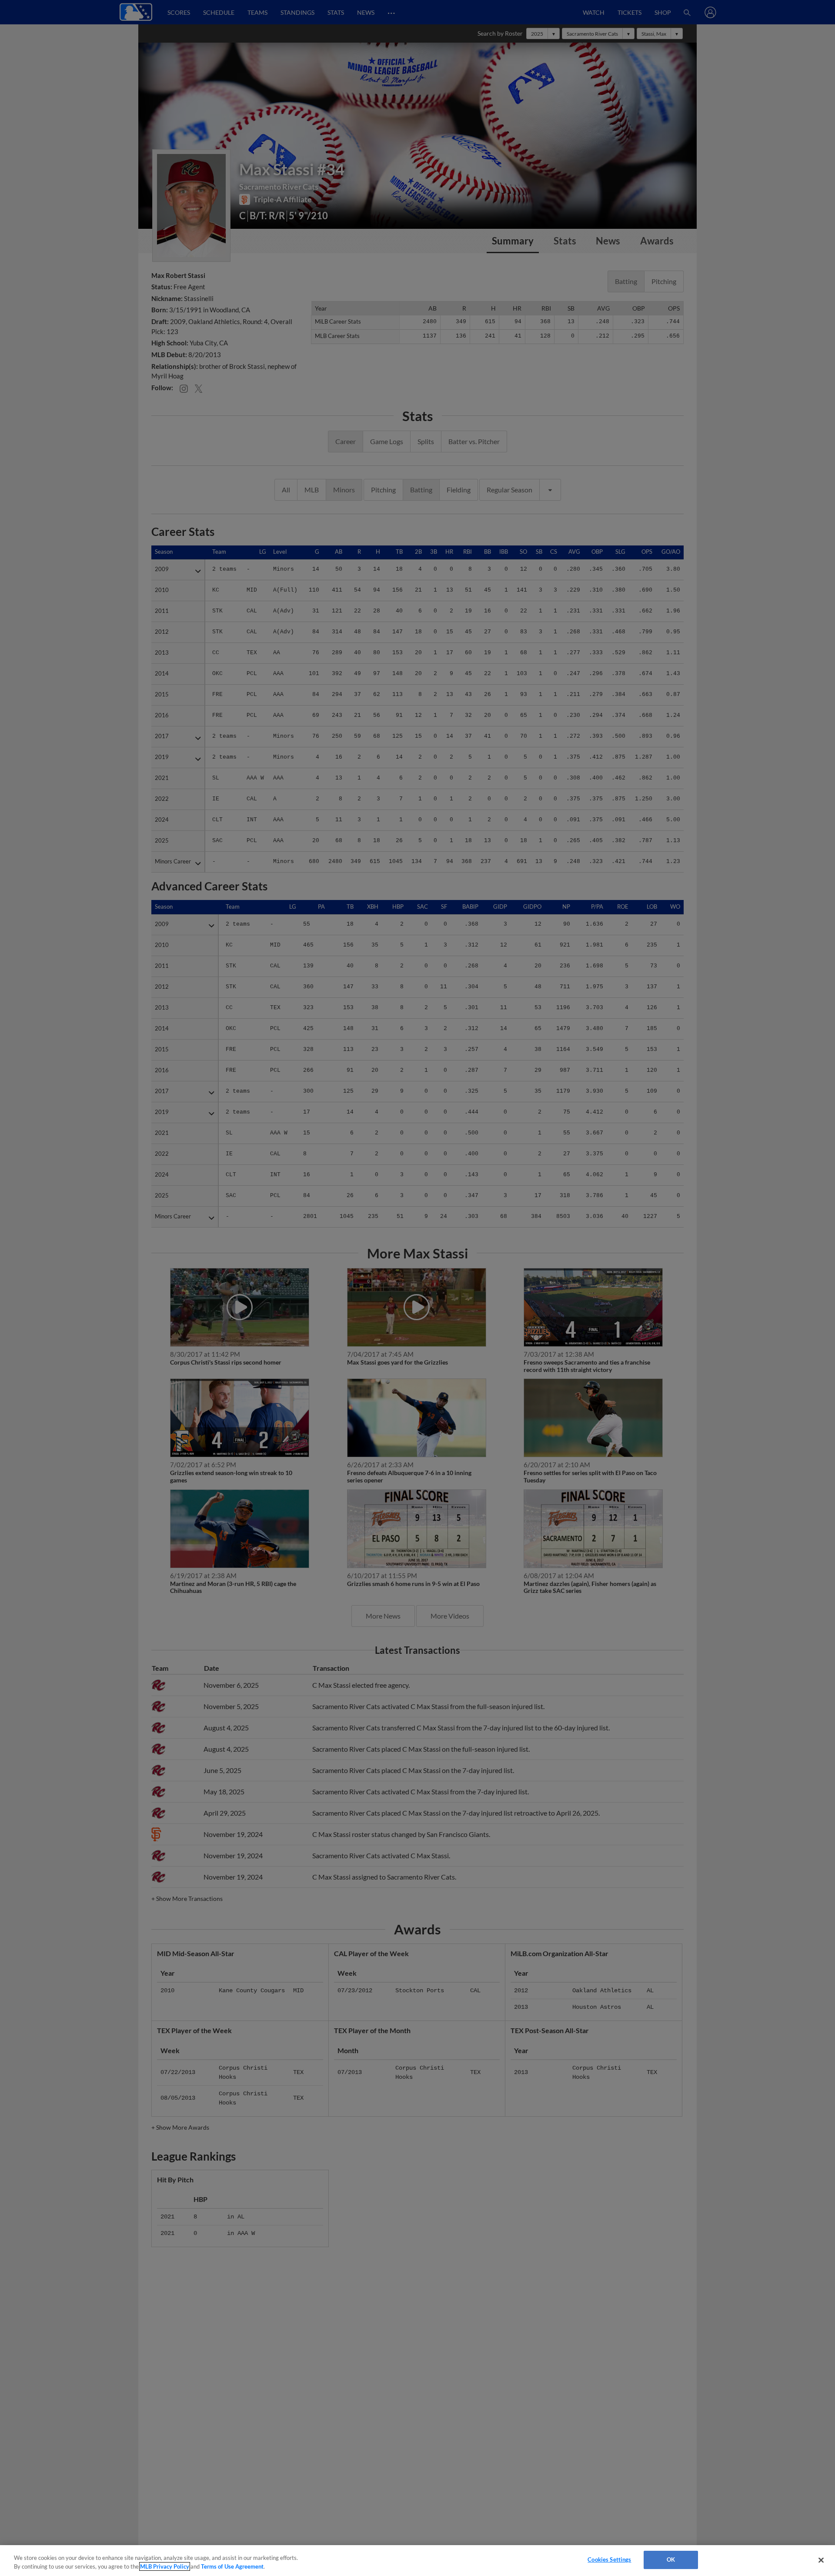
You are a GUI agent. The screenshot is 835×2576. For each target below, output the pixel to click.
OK (671, 2559)
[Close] (821, 2560)
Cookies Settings (609, 2559)
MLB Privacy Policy (165, 2566)
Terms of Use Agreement (232, 2566)
